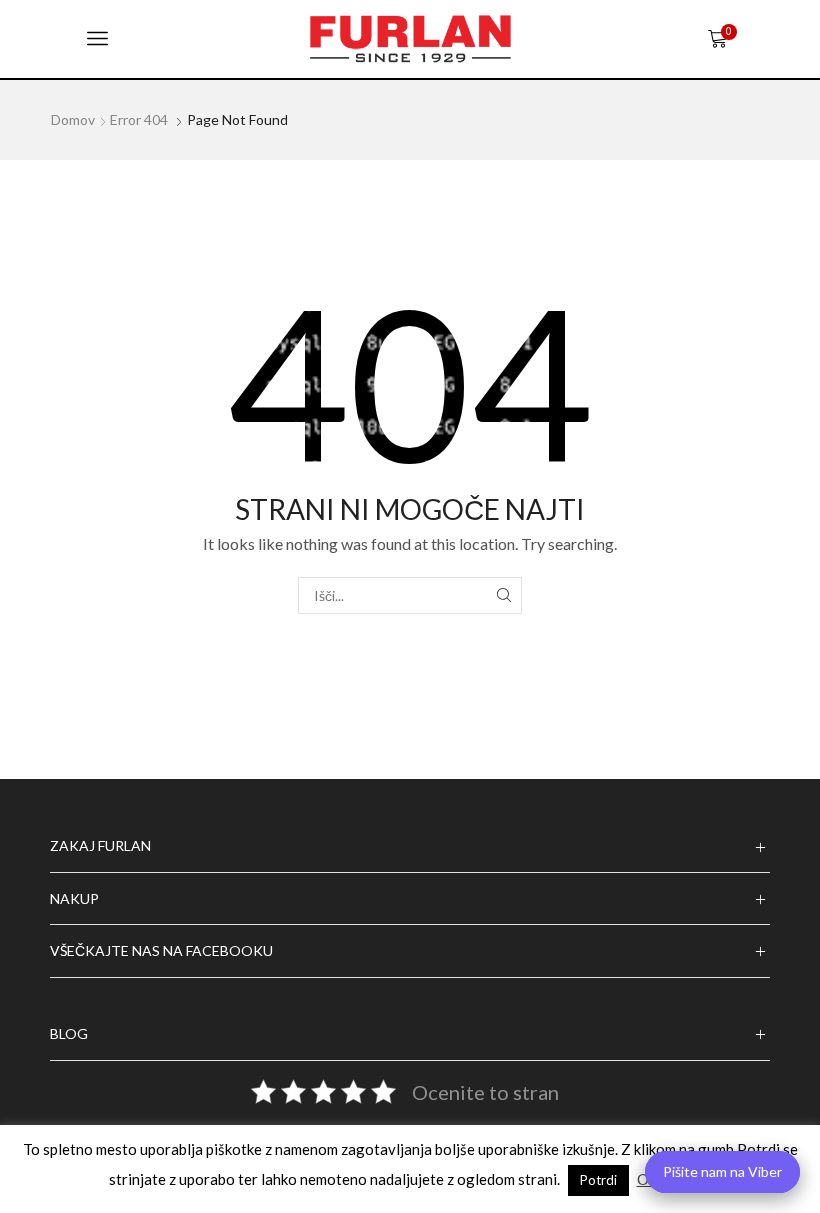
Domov (73, 119)
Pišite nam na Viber (722, 1171)
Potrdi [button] (598, 1180)
